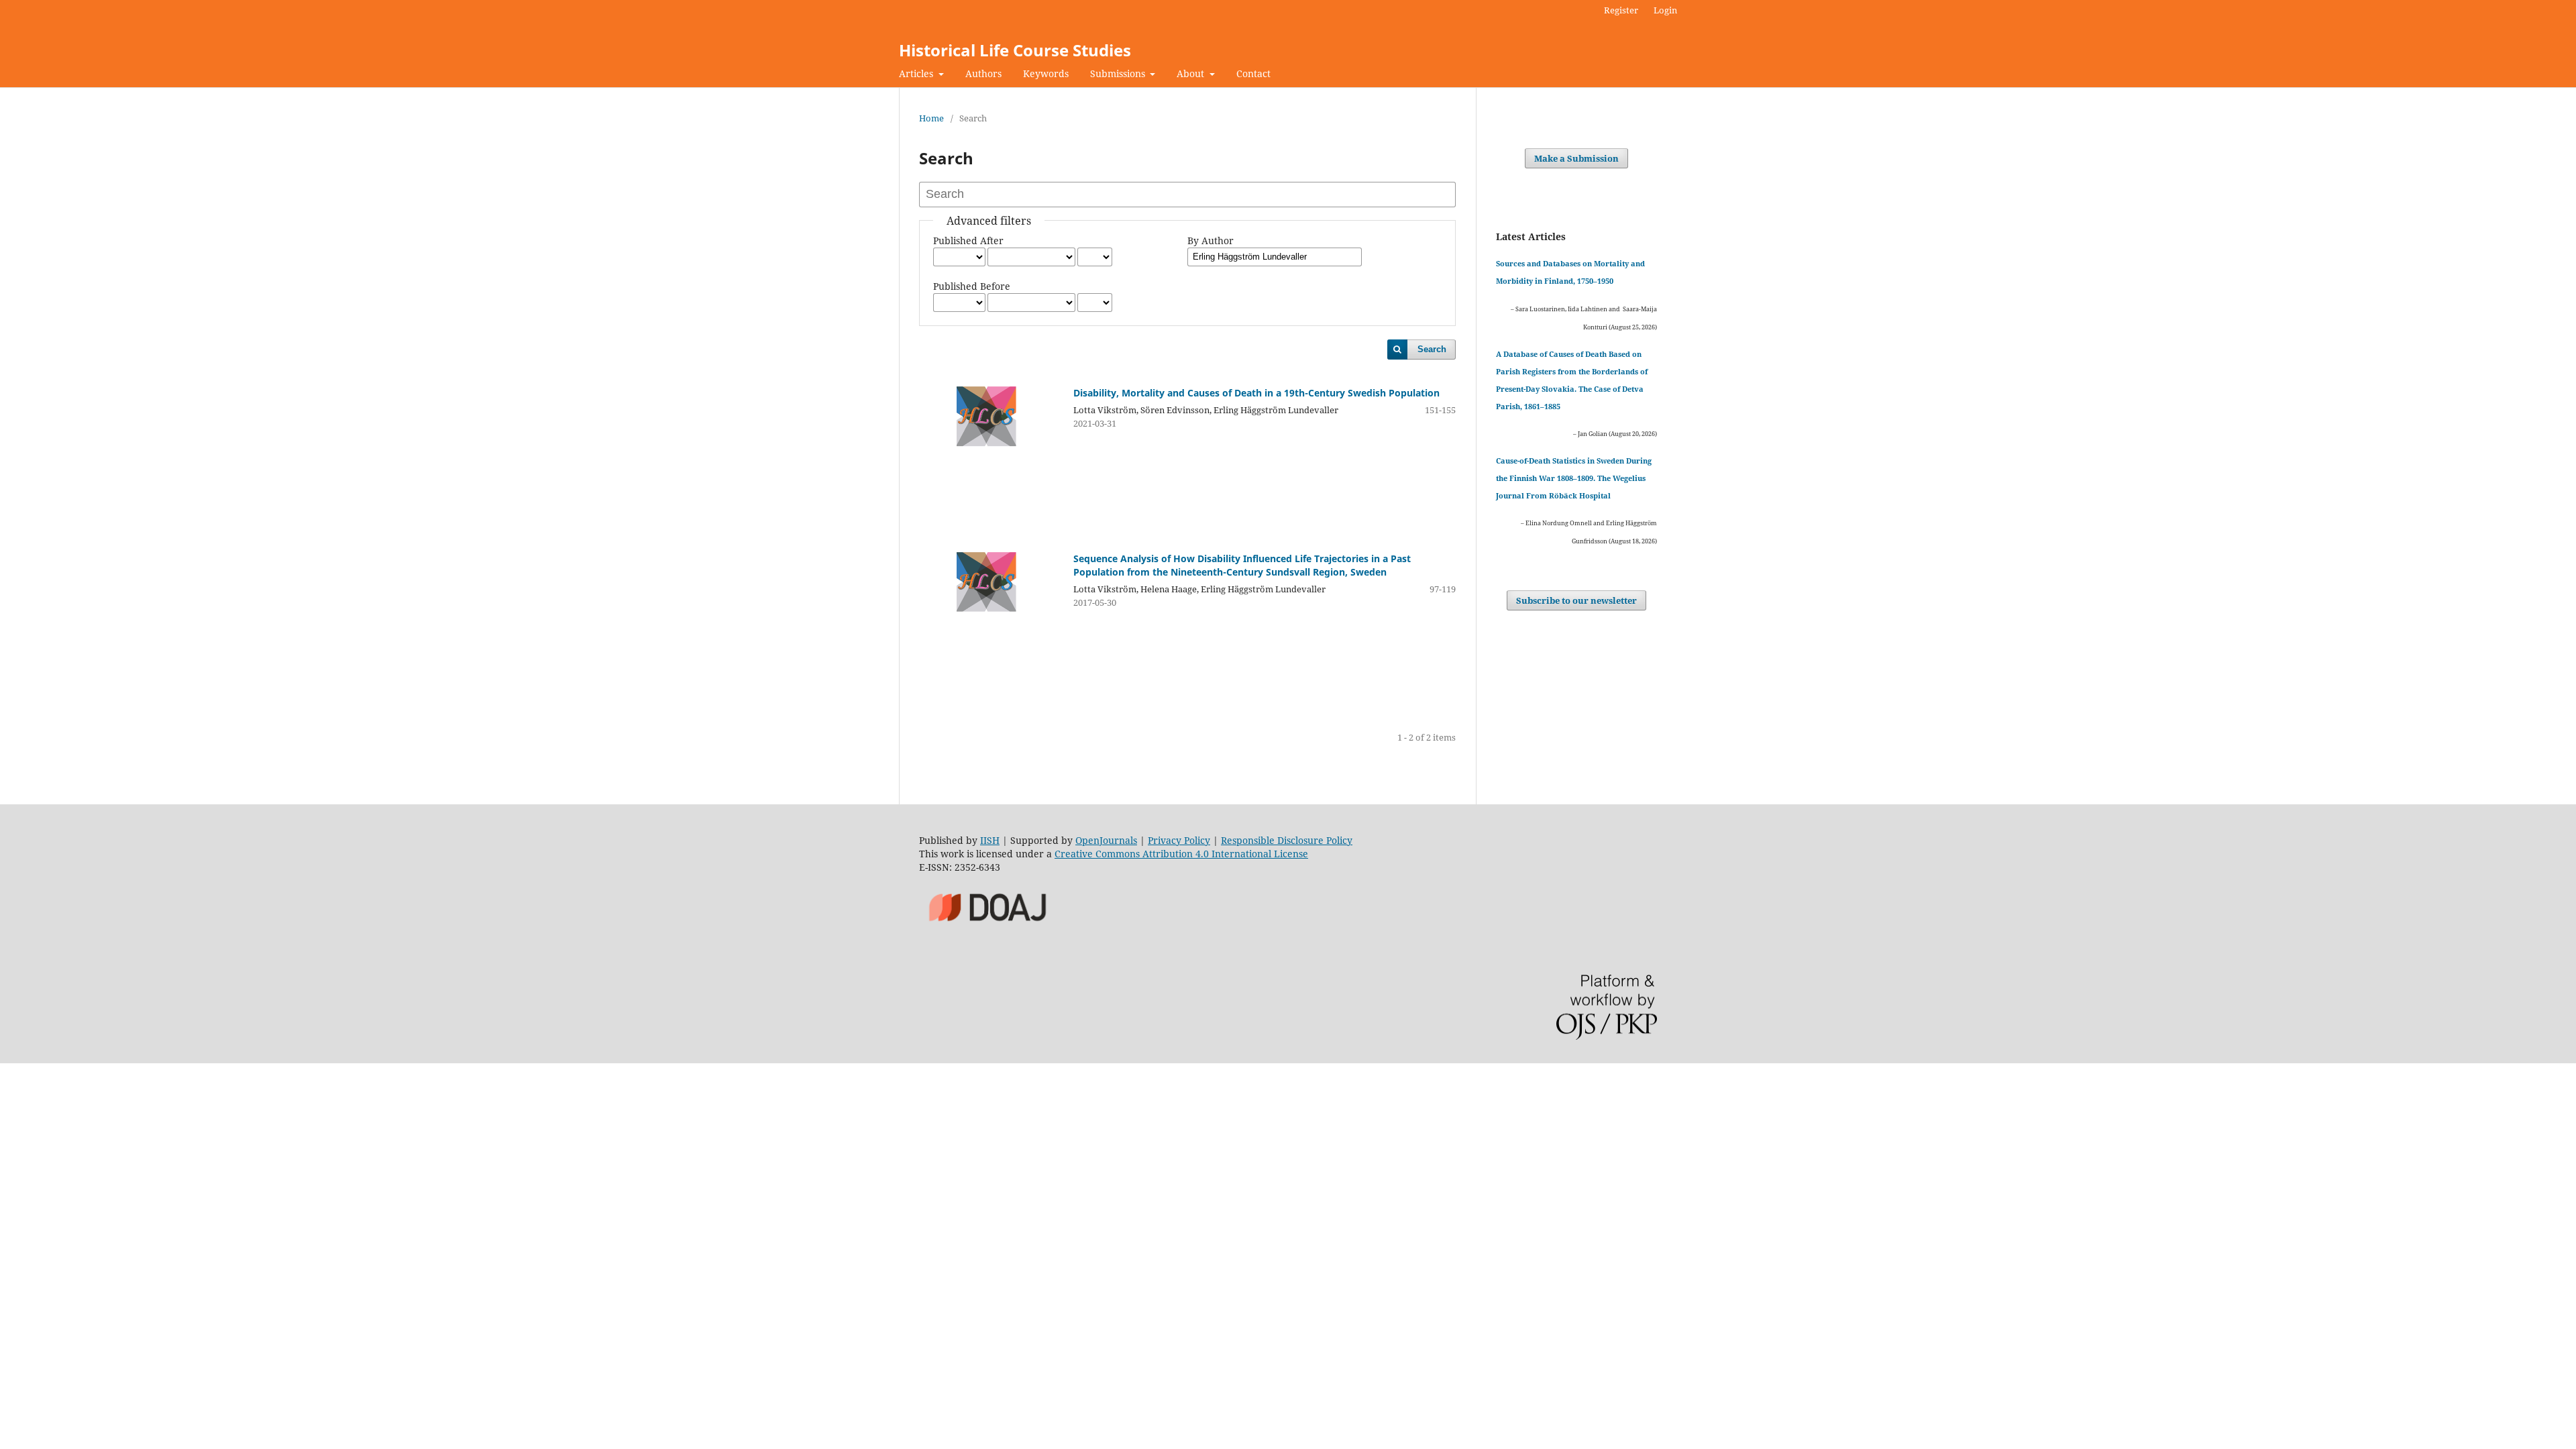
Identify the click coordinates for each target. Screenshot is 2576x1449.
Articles (917, 73)
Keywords (1046, 73)
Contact (1253, 73)
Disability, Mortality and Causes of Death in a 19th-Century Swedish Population (1256, 393)
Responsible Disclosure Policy (1287, 840)
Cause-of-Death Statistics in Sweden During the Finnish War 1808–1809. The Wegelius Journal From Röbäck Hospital (1574, 478)
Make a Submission (1576, 158)
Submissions (1119, 73)
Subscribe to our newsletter (1576, 600)
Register (1621, 10)
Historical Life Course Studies (1015, 50)
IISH (990, 840)
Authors (983, 73)
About (1192, 73)
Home (931, 118)
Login (1665, 10)
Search (1432, 349)
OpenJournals (1106, 840)
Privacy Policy (1179, 840)
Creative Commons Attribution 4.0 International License (1181, 854)
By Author (1211, 240)
